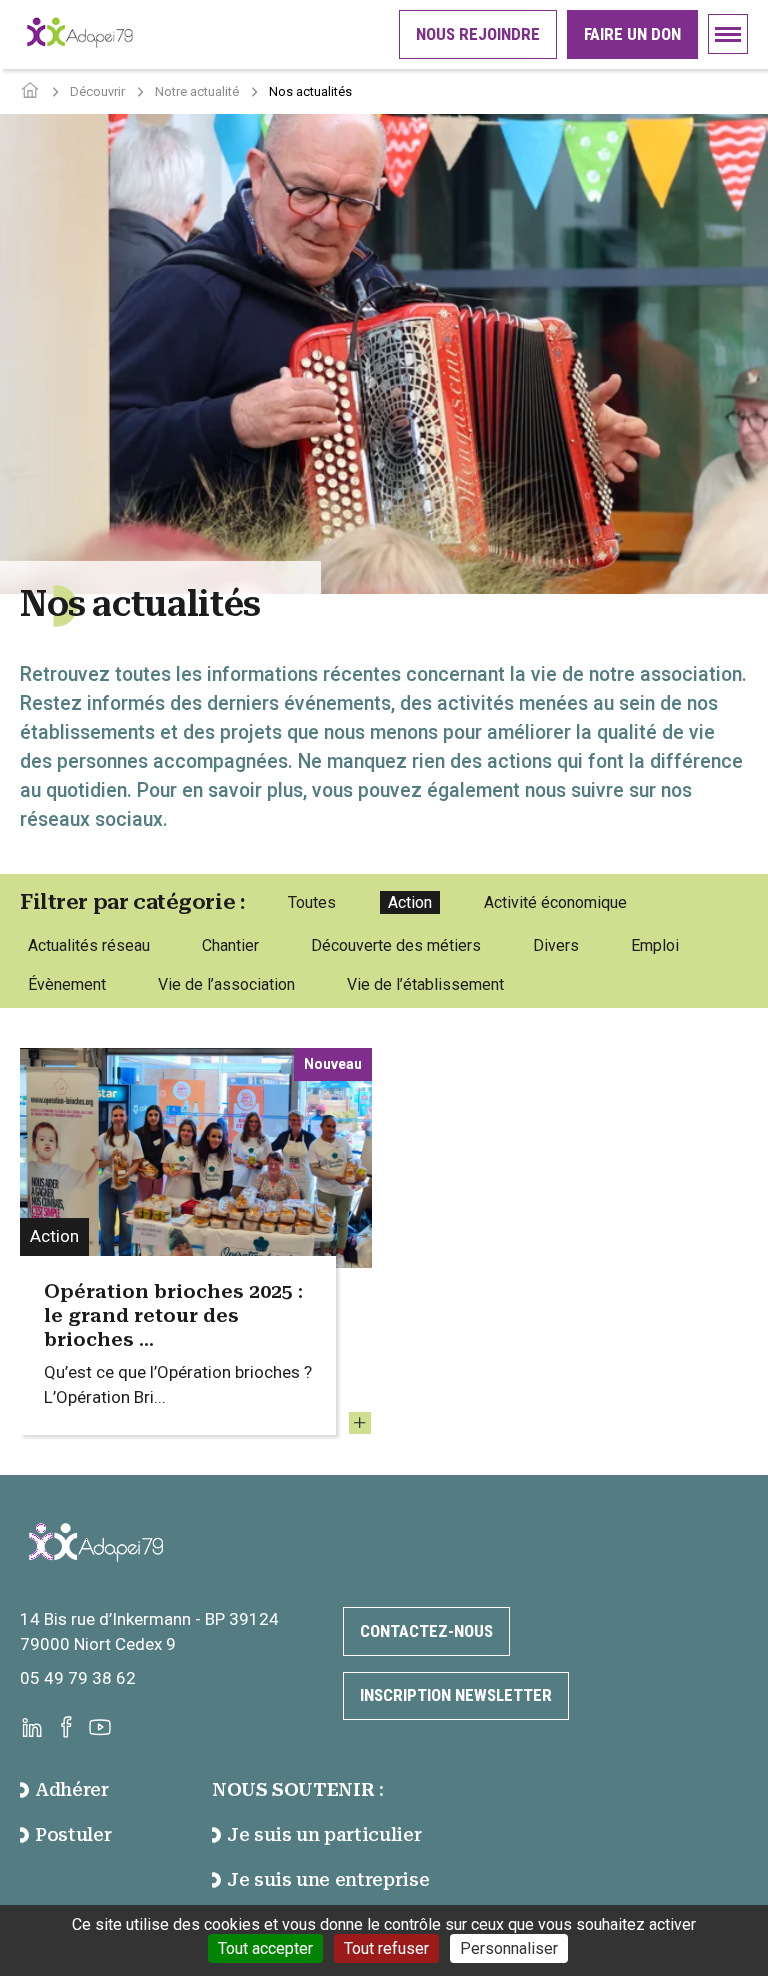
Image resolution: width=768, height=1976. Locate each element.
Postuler (73, 1834)
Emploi (655, 945)
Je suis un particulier (324, 1834)
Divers (556, 945)
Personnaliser (509, 1948)
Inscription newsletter (456, 1695)
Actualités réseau (89, 945)
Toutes (312, 902)
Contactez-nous (426, 1631)
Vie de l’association (226, 984)
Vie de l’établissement (425, 984)
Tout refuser (386, 1948)
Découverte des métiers (396, 945)
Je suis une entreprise (328, 1879)
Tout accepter (265, 1948)
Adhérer (71, 1789)
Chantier (230, 945)
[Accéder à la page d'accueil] (30, 91)
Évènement (67, 984)
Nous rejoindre (478, 34)
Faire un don (632, 34)
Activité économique (555, 902)
